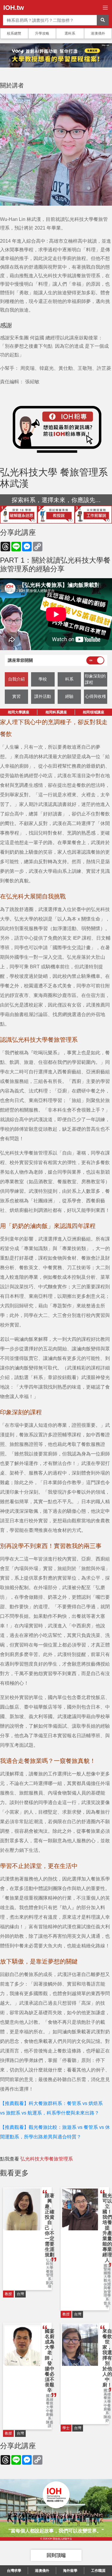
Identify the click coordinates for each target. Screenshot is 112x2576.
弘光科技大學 (50, 2264)
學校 (43, 679)
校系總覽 (14, 33)
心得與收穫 (96, 696)
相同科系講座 (56, 712)
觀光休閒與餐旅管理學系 (107, 2290)
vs (85, 2103)
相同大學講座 (19, 712)
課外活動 (43, 696)
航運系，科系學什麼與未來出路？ (63, 2113)
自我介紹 (16, 679)
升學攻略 (42, 33)
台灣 (20, 2294)
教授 (8, 2294)
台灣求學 (14, 2571)
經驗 (69, 696)
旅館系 (13, 2113)
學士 (66, 2428)
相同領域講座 (93, 712)
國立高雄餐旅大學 (50, 2401)
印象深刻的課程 (95, 679)
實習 (16, 696)
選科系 (70, 33)
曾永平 (107, 2305)
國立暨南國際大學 (107, 2271)
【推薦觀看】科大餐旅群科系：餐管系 (41, 2103)
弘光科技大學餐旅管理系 (47, 2159)
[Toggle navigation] (105, 8)
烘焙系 (96, 2103)
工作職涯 (98, 2571)
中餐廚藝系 (50, 2415)
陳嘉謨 (50, 2424)
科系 (69, 679)
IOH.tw (14, 8)
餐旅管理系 (50, 2275)
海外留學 (70, 2571)
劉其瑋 (50, 2285)
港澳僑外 (98, 33)
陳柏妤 (107, 2419)
